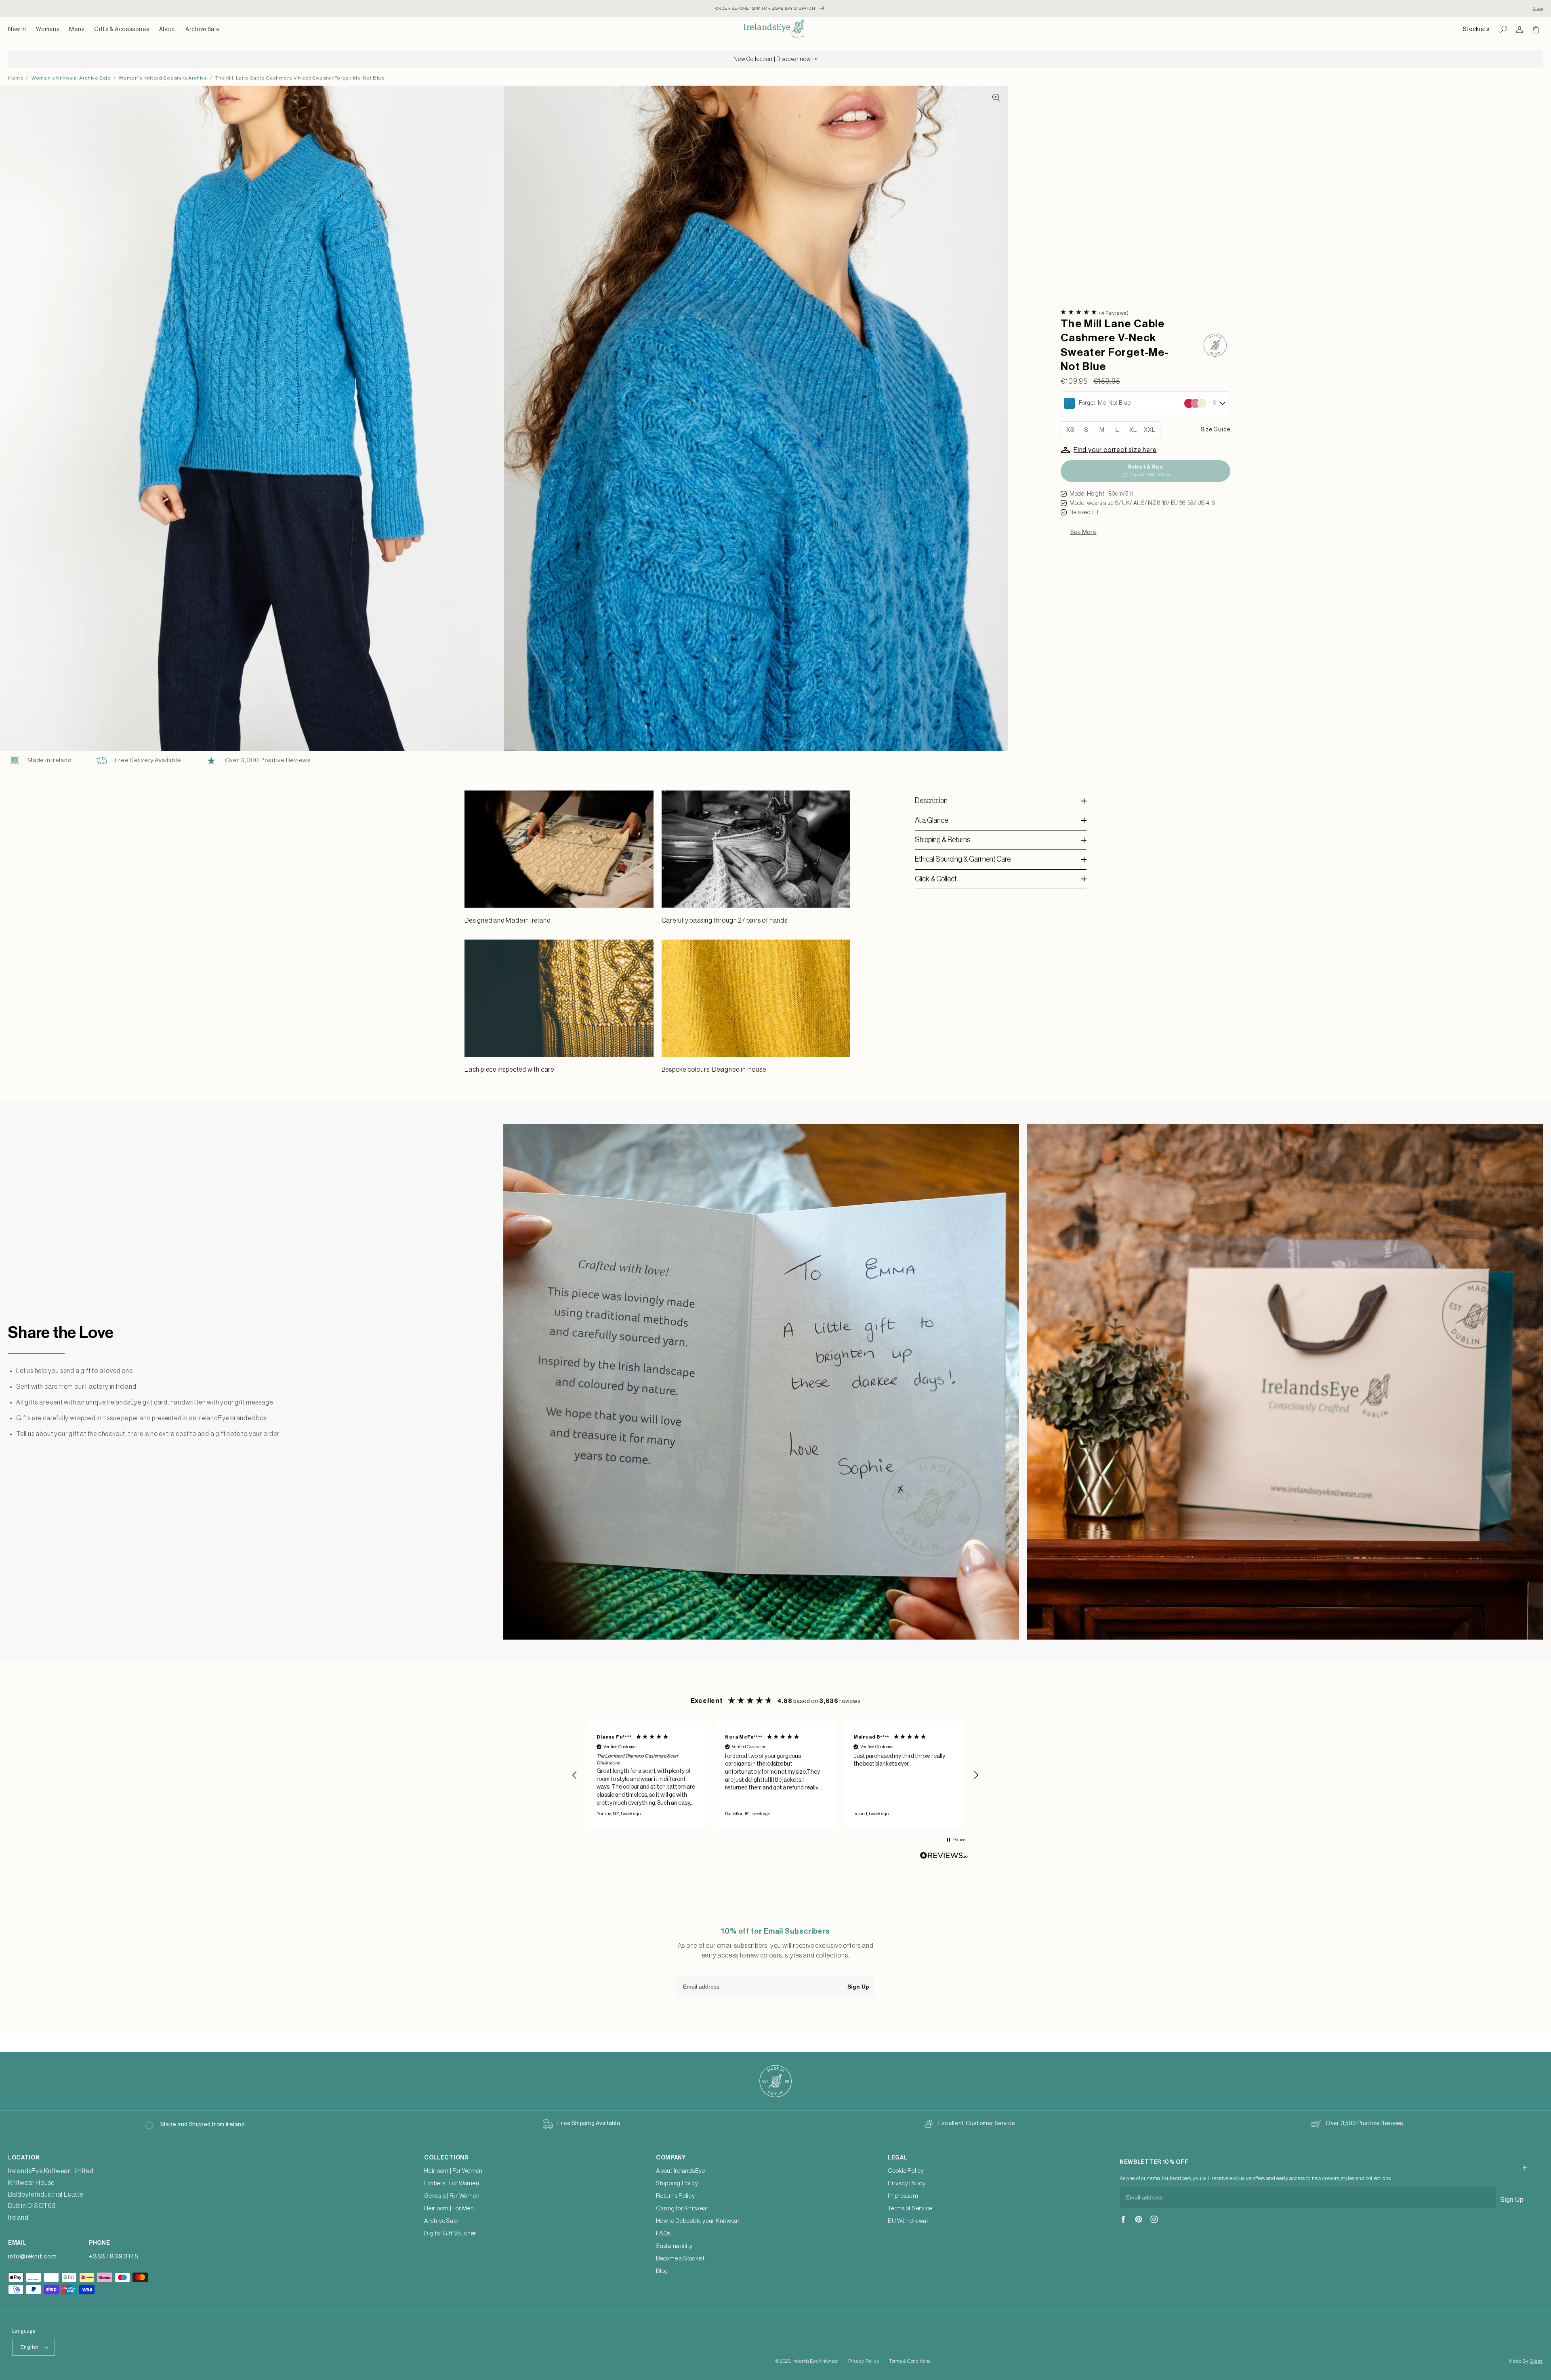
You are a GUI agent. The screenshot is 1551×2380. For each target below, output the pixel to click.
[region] (775, 1775)
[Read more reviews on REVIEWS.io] (944, 1858)
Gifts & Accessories (122, 29)
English (30, 2347)
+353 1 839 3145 (113, 2257)
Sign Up (858, 1987)
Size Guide (1216, 430)
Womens (48, 29)
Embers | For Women (452, 2183)
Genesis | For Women (452, 2196)
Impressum (903, 2196)
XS (1071, 430)
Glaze (1536, 2361)
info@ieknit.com (32, 2257)
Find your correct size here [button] (1115, 450)
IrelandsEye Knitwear (815, 2361)
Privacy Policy (907, 2183)
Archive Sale (202, 29)
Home (16, 78)
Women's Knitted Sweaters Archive (163, 78)
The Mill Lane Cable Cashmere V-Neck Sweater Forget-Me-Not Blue (300, 78)
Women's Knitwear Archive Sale (71, 78)
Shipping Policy (677, 2183)
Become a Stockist (680, 2259)
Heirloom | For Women (453, 2171)
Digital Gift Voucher (450, 2234)
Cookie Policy (906, 2171)
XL (1133, 430)
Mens (77, 29)
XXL (1150, 430)
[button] (48, 29)
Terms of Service (910, 2209)
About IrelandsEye (681, 2171)
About (168, 29)
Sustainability (674, 2246)
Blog (662, 2271)
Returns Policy (676, 2196)
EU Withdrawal (908, 2221)
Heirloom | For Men (449, 2209)
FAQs (663, 2234)
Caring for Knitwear (682, 2209)
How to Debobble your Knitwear (698, 2221)
